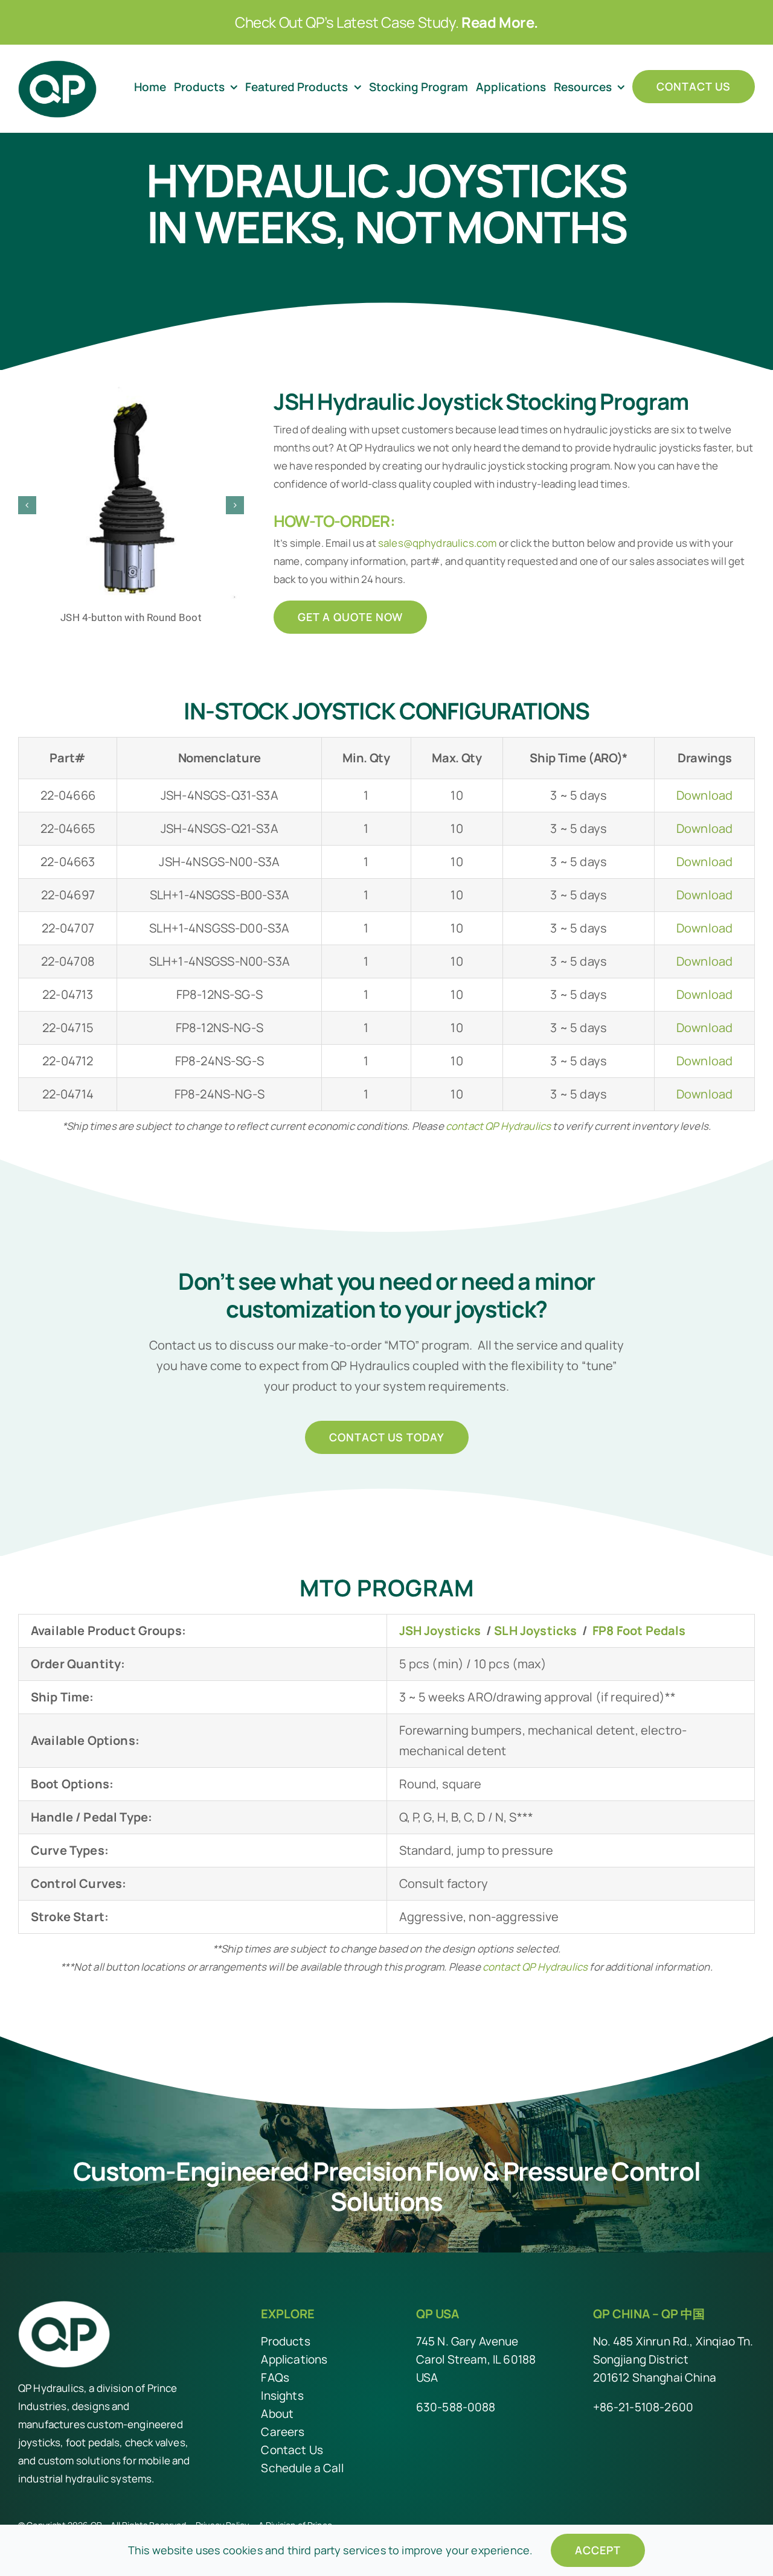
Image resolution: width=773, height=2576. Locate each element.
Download (704, 795)
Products (285, 2341)
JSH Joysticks (440, 1631)
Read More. (500, 22)
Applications (294, 2359)
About (277, 2414)
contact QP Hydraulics (498, 1126)
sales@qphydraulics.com (438, 543)
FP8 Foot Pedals (639, 1631)
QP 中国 (683, 2314)
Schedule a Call (302, 2468)
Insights (282, 2396)
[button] (27, 505)
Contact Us (292, 2450)
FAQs (275, 2377)
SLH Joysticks (535, 1631)
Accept (598, 2550)
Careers (283, 2432)
